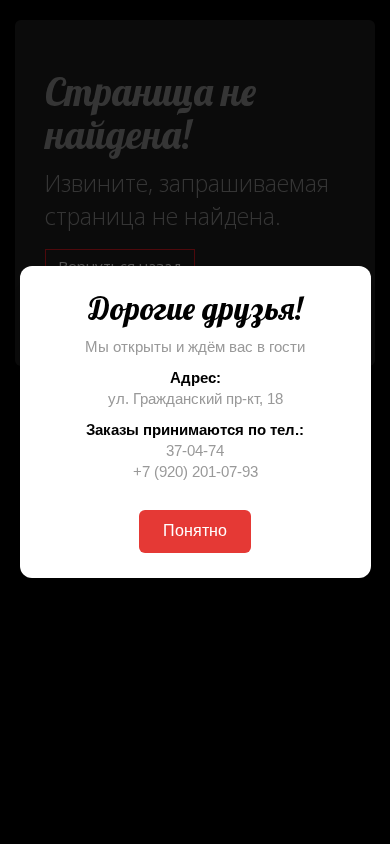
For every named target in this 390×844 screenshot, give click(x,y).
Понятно (195, 530)
